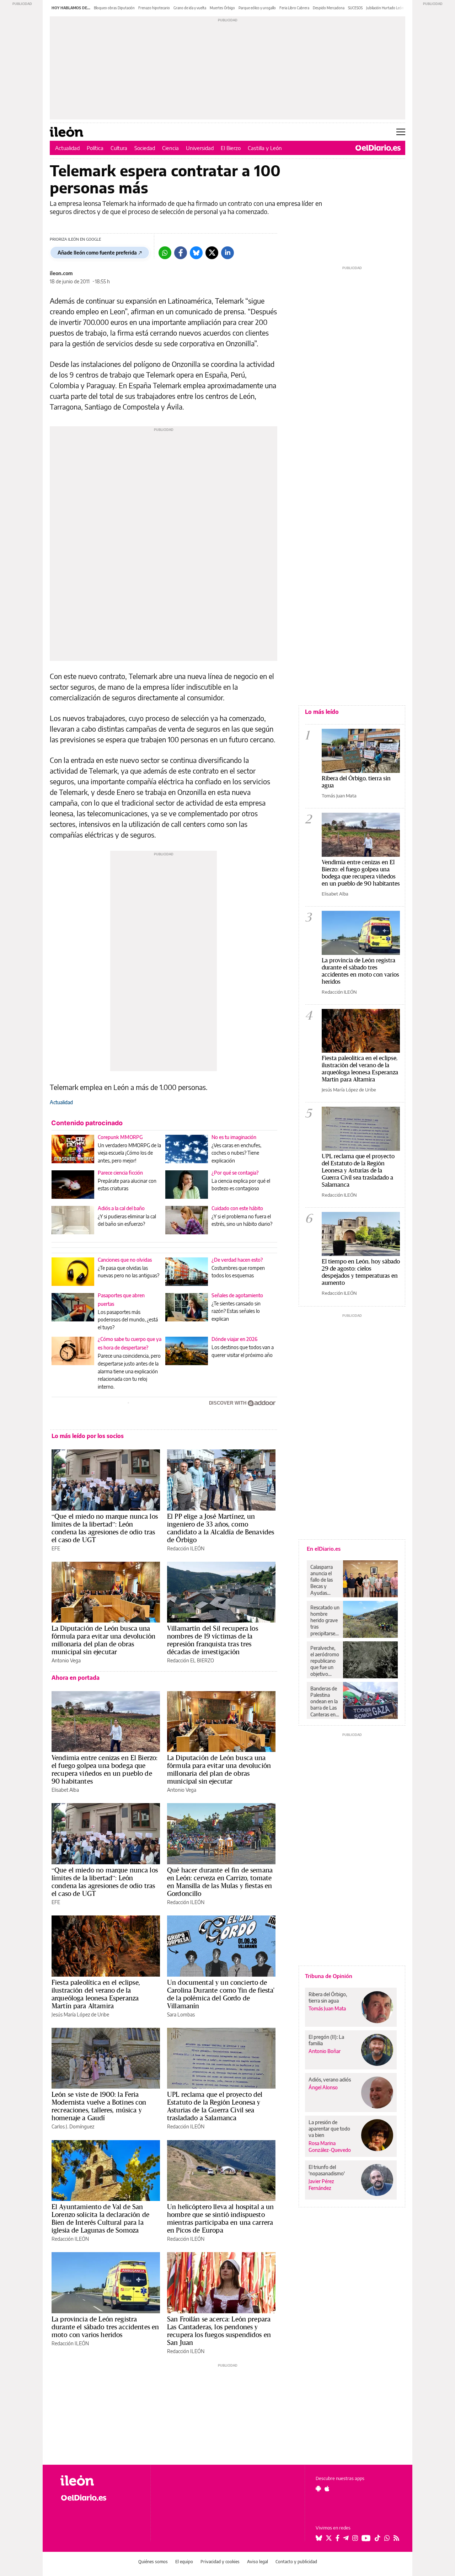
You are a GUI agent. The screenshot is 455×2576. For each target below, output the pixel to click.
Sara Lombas (181, 2014)
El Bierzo (231, 148)
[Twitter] (212, 253)
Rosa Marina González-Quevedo (330, 2147)
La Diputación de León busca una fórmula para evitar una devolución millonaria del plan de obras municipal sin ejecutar (103, 1640)
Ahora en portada (76, 1678)
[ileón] (100, 2481)
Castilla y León (265, 148)
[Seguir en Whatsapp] (387, 2538)
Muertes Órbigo (222, 8)
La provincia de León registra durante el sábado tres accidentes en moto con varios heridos (105, 2327)
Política (95, 148)
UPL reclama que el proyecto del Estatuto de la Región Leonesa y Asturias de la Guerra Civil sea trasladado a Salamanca (215, 2106)
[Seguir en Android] (318, 2489)
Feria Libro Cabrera (294, 8)
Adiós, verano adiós (330, 2080)
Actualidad (67, 148)
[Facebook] (181, 253)
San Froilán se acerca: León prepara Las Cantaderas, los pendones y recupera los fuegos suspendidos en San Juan (219, 2331)
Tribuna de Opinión (329, 1976)
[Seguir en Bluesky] (319, 2538)
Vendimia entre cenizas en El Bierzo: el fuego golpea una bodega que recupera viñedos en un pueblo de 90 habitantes (105, 1769)
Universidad (200, 148)
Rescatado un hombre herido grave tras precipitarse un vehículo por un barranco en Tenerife (325, 1620)
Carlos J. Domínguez (73, 2126)
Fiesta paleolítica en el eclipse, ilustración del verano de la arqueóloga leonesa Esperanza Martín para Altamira (96, 1994)
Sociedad (145, 148)
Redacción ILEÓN (186, 1548)
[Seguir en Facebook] (338, 2538)
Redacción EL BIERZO (191, 1660)
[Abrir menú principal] (401, 132)
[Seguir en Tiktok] (378, 2538)
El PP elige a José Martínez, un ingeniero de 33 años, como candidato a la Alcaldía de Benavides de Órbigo (221, 1528)
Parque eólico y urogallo (257, 8)
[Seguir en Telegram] (346, 2538)
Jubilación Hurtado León (385, 8)
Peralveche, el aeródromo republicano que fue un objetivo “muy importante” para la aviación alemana (325, 1661)
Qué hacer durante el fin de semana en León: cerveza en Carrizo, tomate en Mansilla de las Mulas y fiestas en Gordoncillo (220, 1882)
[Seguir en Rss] (396, 2538)
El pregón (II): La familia (326, 2040)
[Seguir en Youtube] (366, 2538)
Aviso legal (258, 2562)
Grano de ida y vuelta (190, 8)
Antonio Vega (66, 1660)
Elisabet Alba (65, 1790)
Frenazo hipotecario (154, 8)
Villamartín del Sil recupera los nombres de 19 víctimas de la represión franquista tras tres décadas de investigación (213, 1640)
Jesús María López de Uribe (80, 2014)
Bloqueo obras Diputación (114, 8)
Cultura (119, 148)
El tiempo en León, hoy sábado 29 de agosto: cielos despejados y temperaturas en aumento (361, 1272)
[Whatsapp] (165, 253)
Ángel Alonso (323, 2087)
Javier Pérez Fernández (321, 2185)
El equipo (184, 2562)
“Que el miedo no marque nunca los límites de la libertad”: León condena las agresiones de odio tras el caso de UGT (105, 1528)
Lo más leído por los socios (88, 1436)
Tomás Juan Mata (339, 796)
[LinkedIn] (227, 253)
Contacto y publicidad (296, 2562)
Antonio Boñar (325, 2051)
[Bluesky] (196, 253)
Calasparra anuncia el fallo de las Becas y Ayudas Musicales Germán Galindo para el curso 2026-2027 (324, 1580)
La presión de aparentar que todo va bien (329, 2129)
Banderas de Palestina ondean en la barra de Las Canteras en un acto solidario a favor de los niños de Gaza (324, 1701)
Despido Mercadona (329, 8)
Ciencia (170, 148)
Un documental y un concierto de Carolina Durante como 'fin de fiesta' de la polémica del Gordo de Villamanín (221, 1994)
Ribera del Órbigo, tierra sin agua (356, 782)
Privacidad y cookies (220, 2562)
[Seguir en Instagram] (355, 2538)
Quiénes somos (153, 2562)
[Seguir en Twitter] (329, 2538)
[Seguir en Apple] (327, 2489)
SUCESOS (355, 8)
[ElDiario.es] (378, 148)
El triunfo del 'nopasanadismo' (327, 2170)
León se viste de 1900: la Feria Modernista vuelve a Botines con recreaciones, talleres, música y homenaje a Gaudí (99, 2106)
